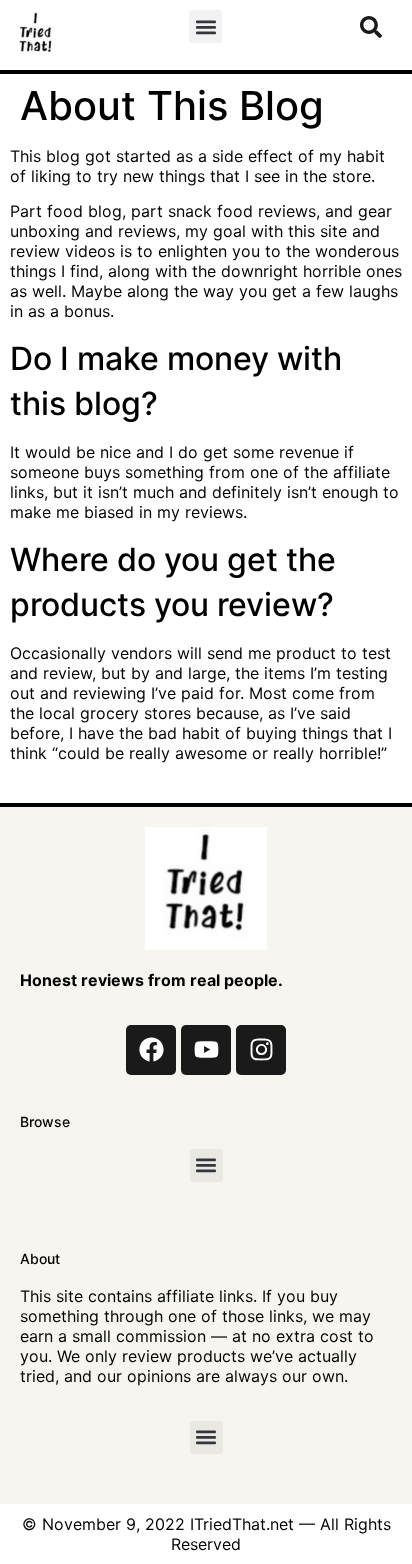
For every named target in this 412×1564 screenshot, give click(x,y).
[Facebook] (151, 1050)
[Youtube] (206, 1050)
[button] (205, 26)
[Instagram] (261, 1050)
